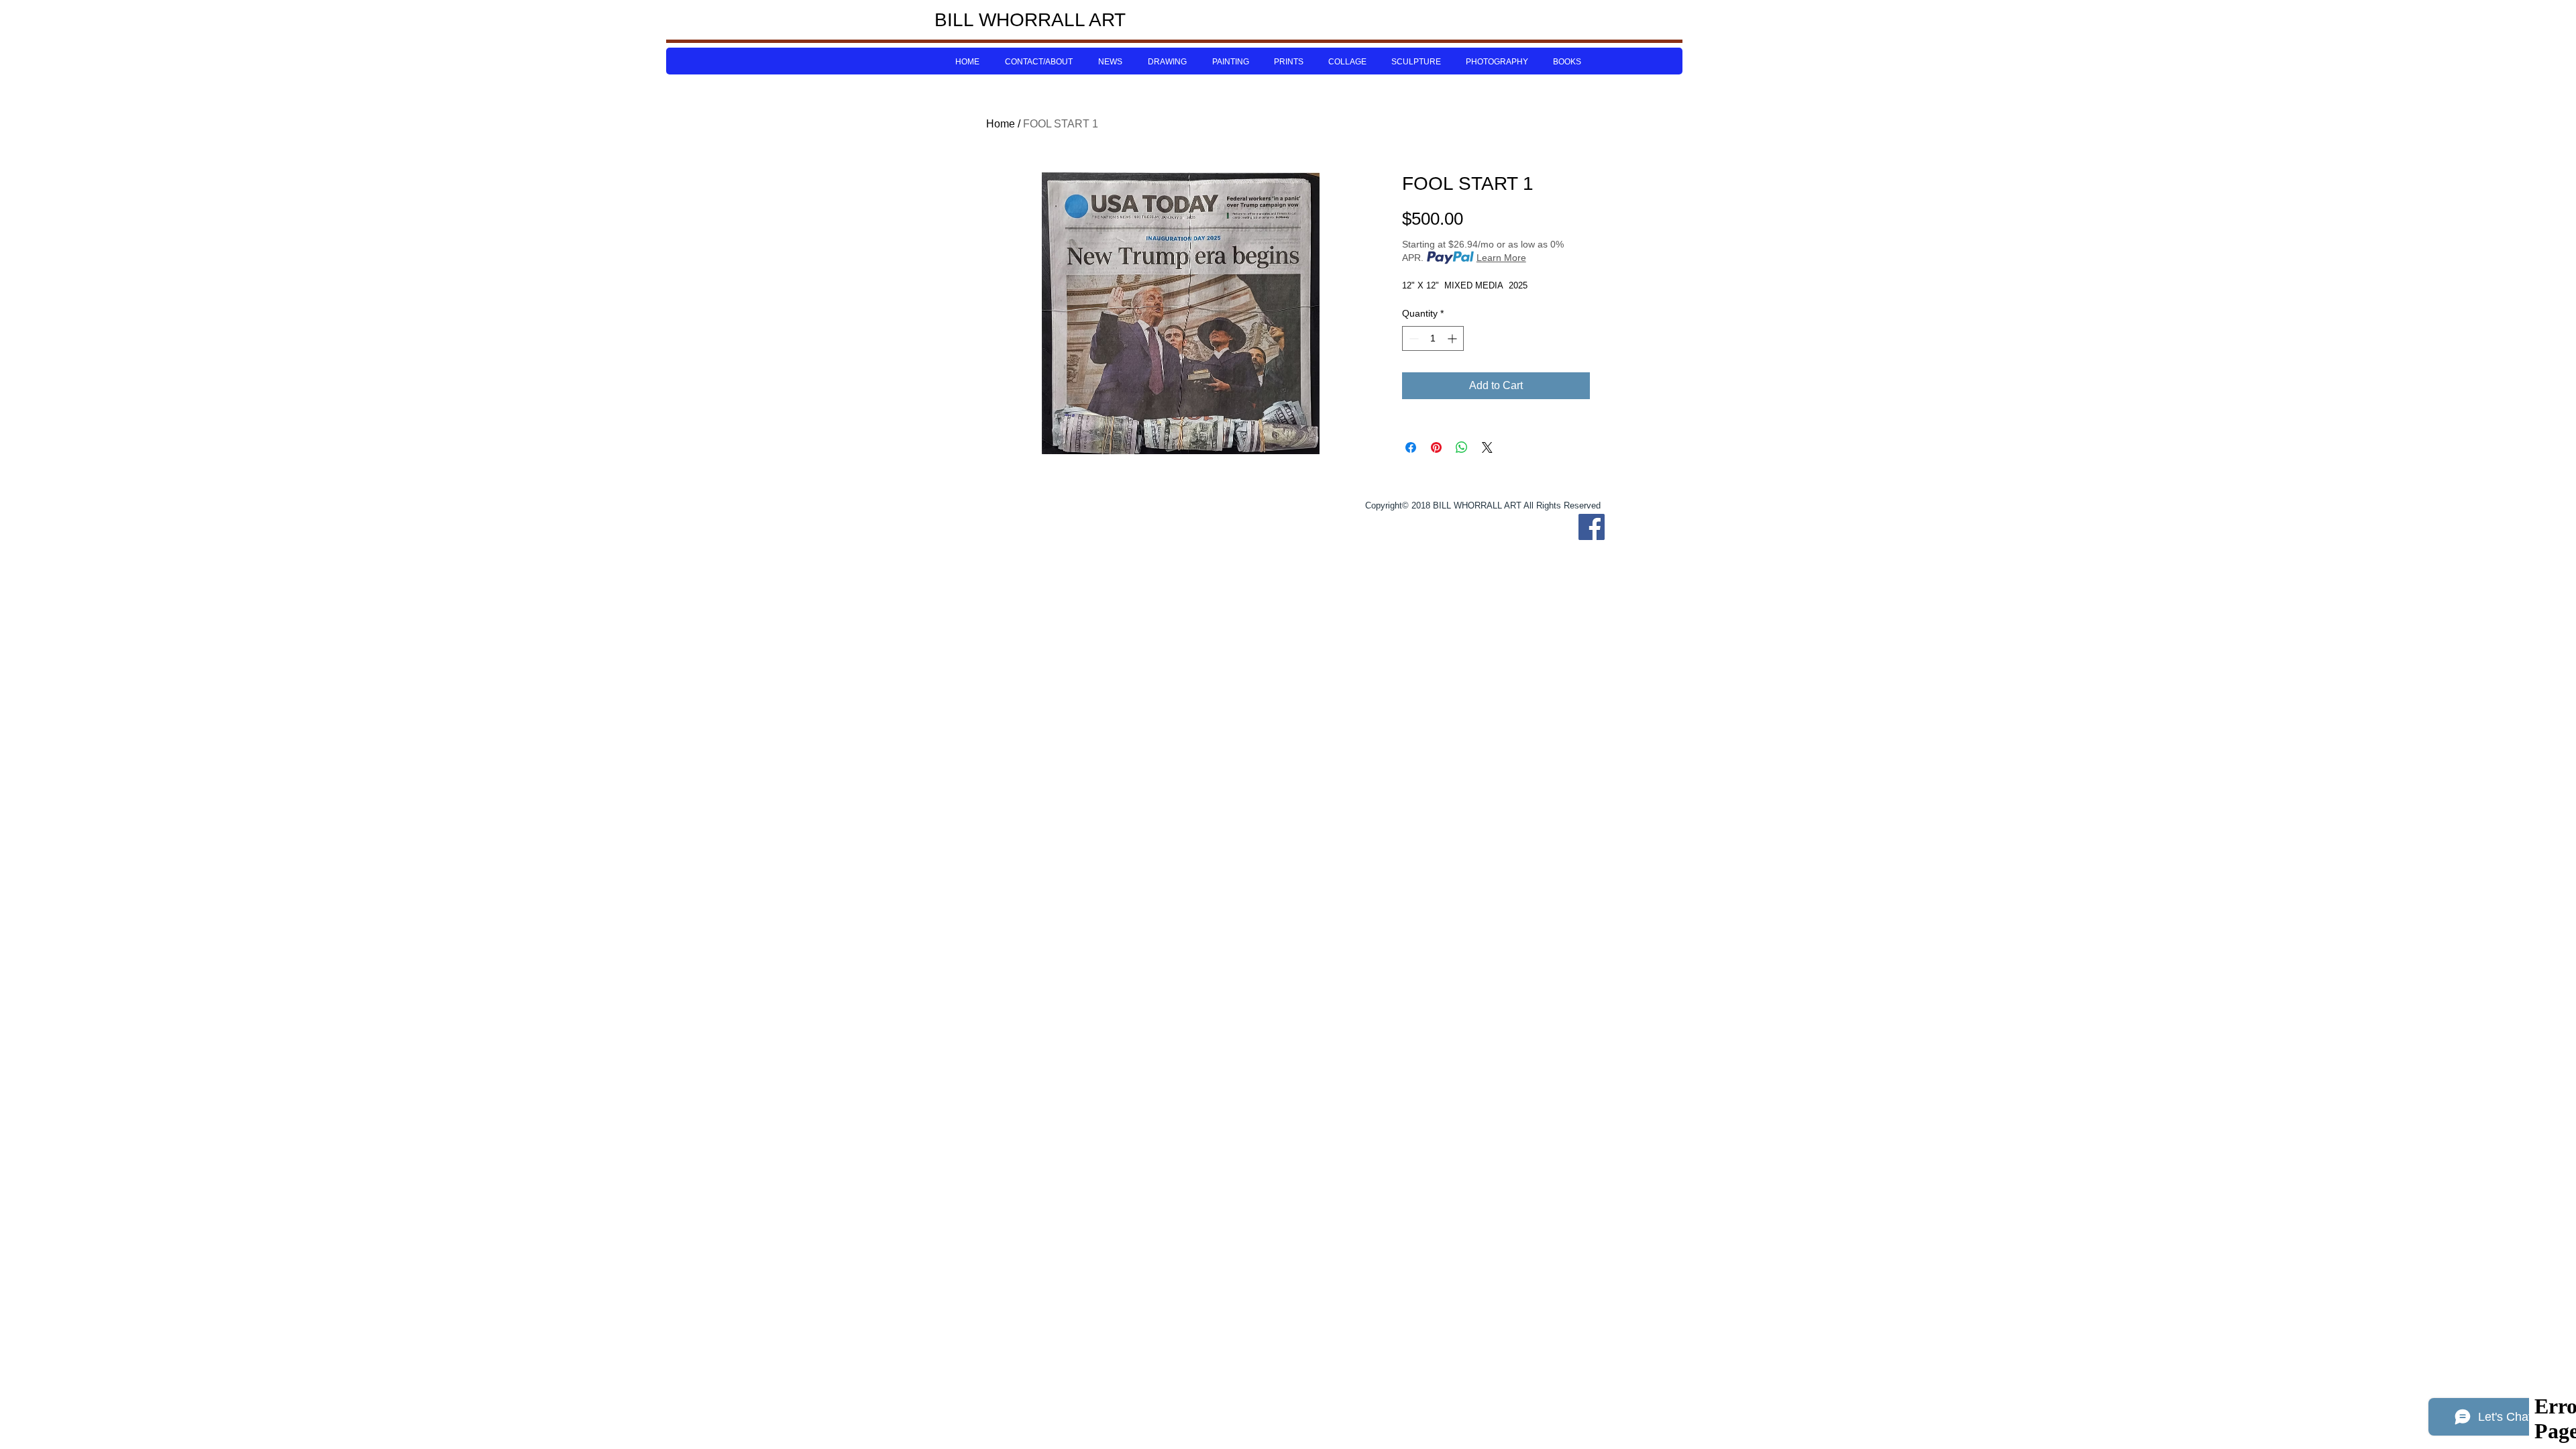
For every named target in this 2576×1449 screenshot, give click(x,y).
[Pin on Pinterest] (1436, 447)
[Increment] (1453, 338)
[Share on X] (1487, 447)
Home (1001, 124)
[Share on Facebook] (1411, 447)
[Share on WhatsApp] (1462, 447)
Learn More (1501, 258)
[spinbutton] (1433, 338)
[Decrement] (1412, 338)
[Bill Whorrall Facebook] (1592, 527)
